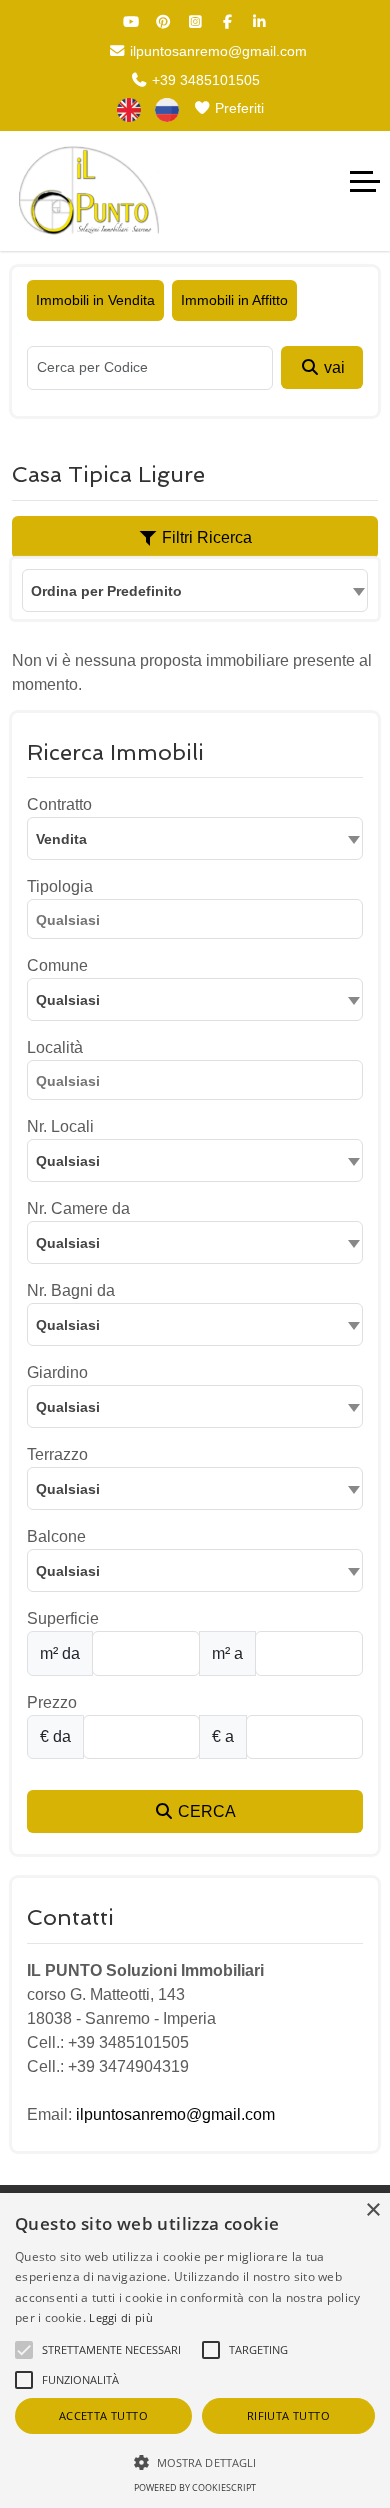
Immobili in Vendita (95, 300)
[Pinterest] (163, 22)
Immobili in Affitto (234, 300)
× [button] (372, 2210)
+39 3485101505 (204, 80)
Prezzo (52, 1702)
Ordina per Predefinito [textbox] (106, 591)
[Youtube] (131, 22)
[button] (195, 2462)
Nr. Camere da (78, 1208)
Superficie (63, 1618)
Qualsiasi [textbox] (68, 1000)
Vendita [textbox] (61, 839)
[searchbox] (200, 923)
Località (55, 1047)
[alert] (195, 2350)
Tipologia (60, 886)
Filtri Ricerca (205, 537)
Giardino (57, 1372)
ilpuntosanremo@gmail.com (216, 51)
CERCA (205, 1811)
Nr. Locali (60, 1126)
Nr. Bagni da (71, 1290)
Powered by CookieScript (195, 2487)
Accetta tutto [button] (103, 2415)
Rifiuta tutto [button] (288, 2415)
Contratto (59, 804)
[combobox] (195, 590)
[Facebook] (227, 22)
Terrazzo (57, 1454)
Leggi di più (121, 2317)
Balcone (56, 1536)
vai (332, 367)
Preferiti (237, 108)
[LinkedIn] (259, 22)
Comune (57, 965)
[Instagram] (195, 22)
